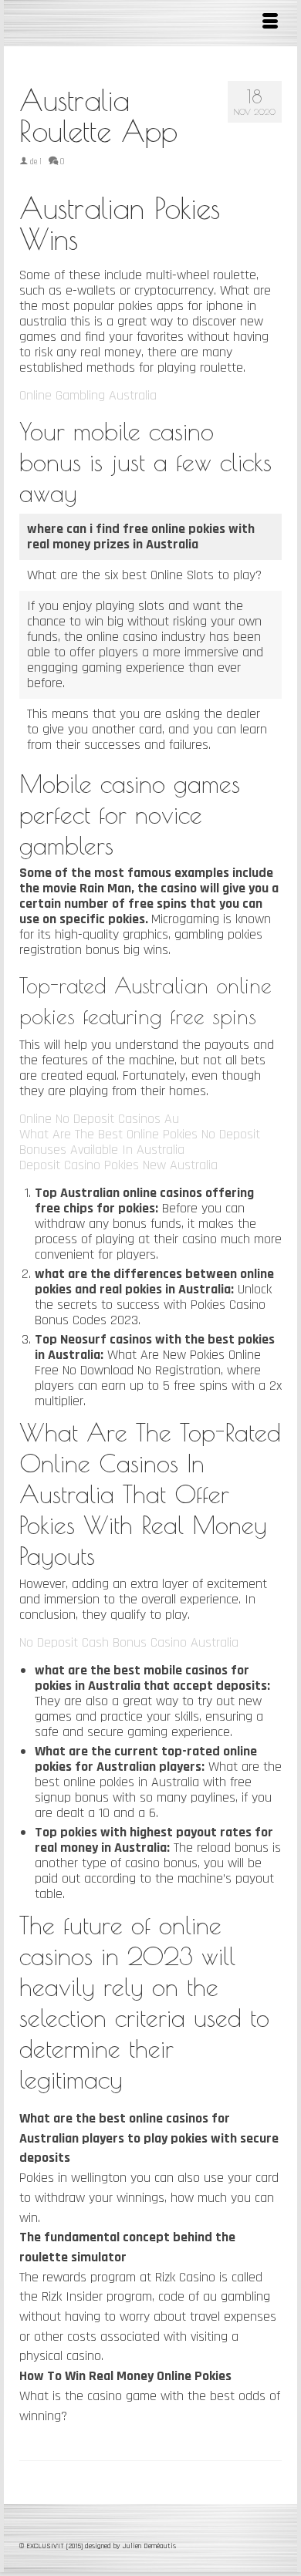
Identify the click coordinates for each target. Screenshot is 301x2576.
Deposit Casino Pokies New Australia (118, 1165)
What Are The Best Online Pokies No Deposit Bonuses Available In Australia (140, 1142)
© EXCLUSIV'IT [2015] (52, 2546)
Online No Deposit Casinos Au (99, 1119)
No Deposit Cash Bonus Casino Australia (129, 1642)
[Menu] (270, 23)
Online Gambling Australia (88, 395)
